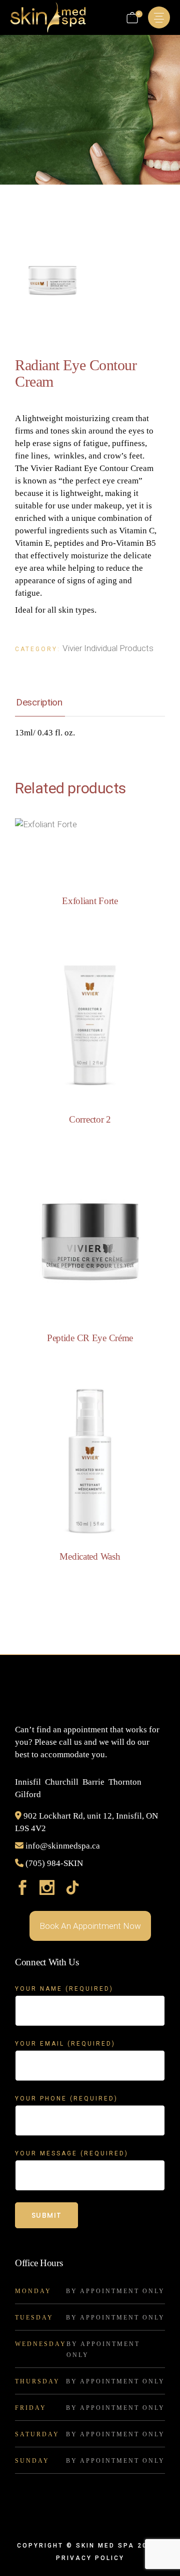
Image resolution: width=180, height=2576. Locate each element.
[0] (132, 18)
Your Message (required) (72, 2153)
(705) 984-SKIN (54, 1863)
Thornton (125, 1782)
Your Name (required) (64, 1989)
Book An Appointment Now (90, 1926)
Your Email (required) (65, 2044)
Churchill (62, 1782)
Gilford (28, 1794)
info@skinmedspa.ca (63, 1846)
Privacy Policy (90, 2558)
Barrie (93, 1782)
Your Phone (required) (66, 2099)
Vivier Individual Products (108, 648)
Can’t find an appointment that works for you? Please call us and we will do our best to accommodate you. (87, 1742)
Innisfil (28, 1782)
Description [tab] (39, 702)
